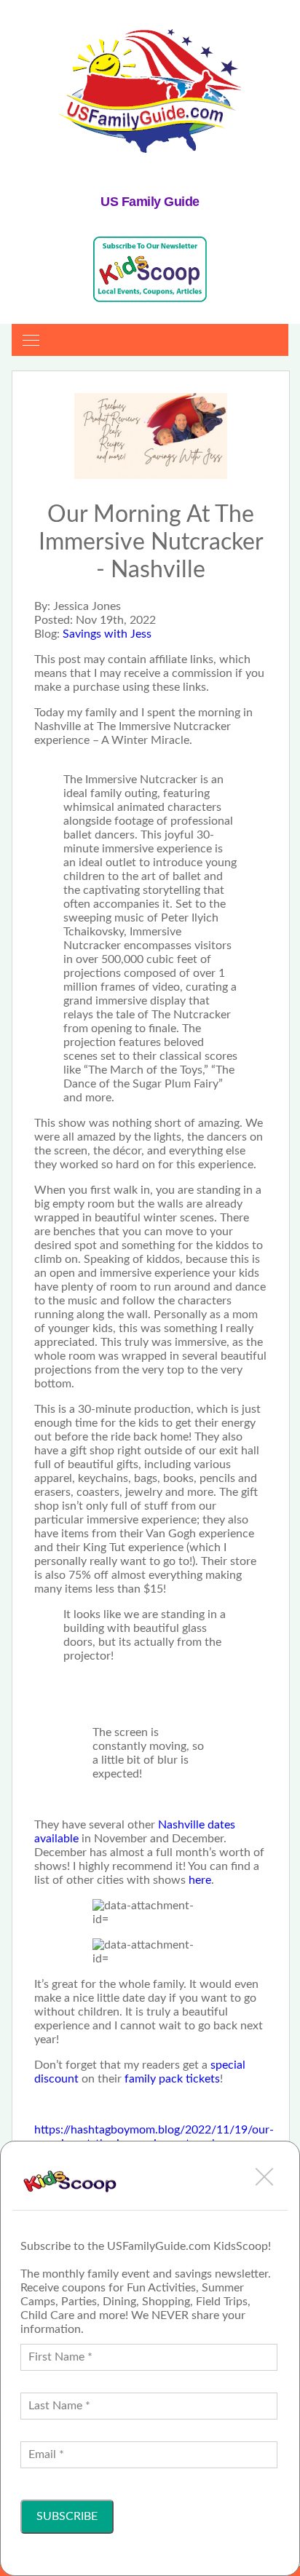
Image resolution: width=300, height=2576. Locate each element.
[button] (264, 2176)
